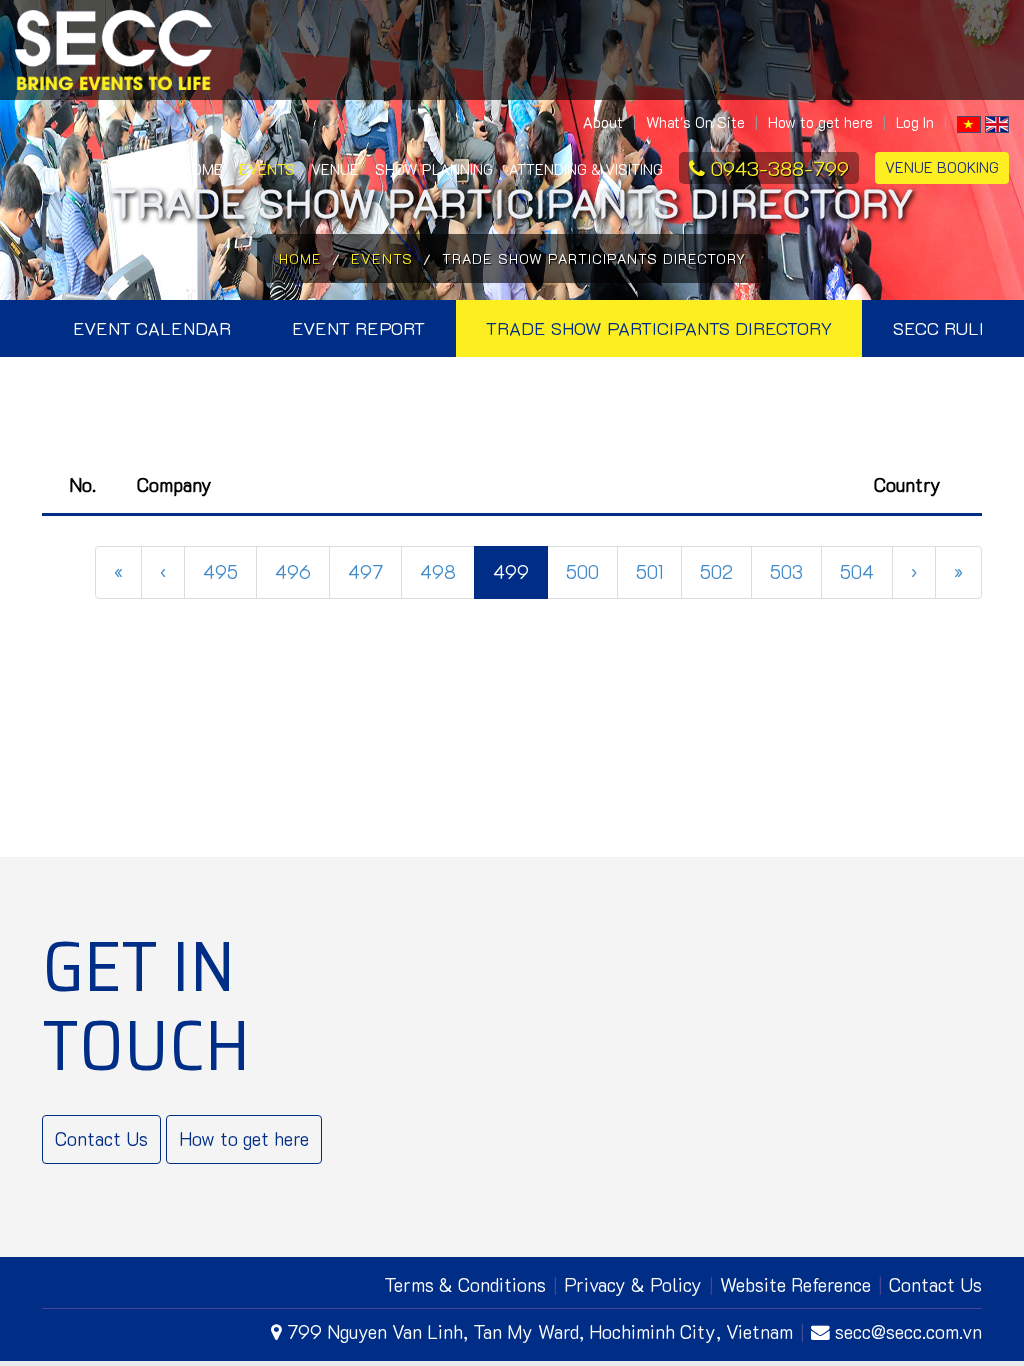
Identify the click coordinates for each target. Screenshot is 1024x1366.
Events (267, 169)
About (603, 122)
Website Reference (795, 1284)
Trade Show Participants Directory (659, 328)
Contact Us (101, 1138)
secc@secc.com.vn (908, 1331)
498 (438, 571)
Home (200, 169)
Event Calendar (152, 328)
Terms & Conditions (465, 1284)
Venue (335, 169)
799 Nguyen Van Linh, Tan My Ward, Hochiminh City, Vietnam (540, 1331)
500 (582, 571)
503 (786, 571)
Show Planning (434, 169)
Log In (915, 122)
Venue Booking (942, 167)
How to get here (820, 122)
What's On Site (695, 122)
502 (716, 571)
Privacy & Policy (633, 1284)
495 (220, 571)
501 (649, 571)
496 (293, 571)
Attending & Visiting (586, 169)
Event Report (358, 328)
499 (511, 571)
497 (365, 571)
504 (857, 571)
